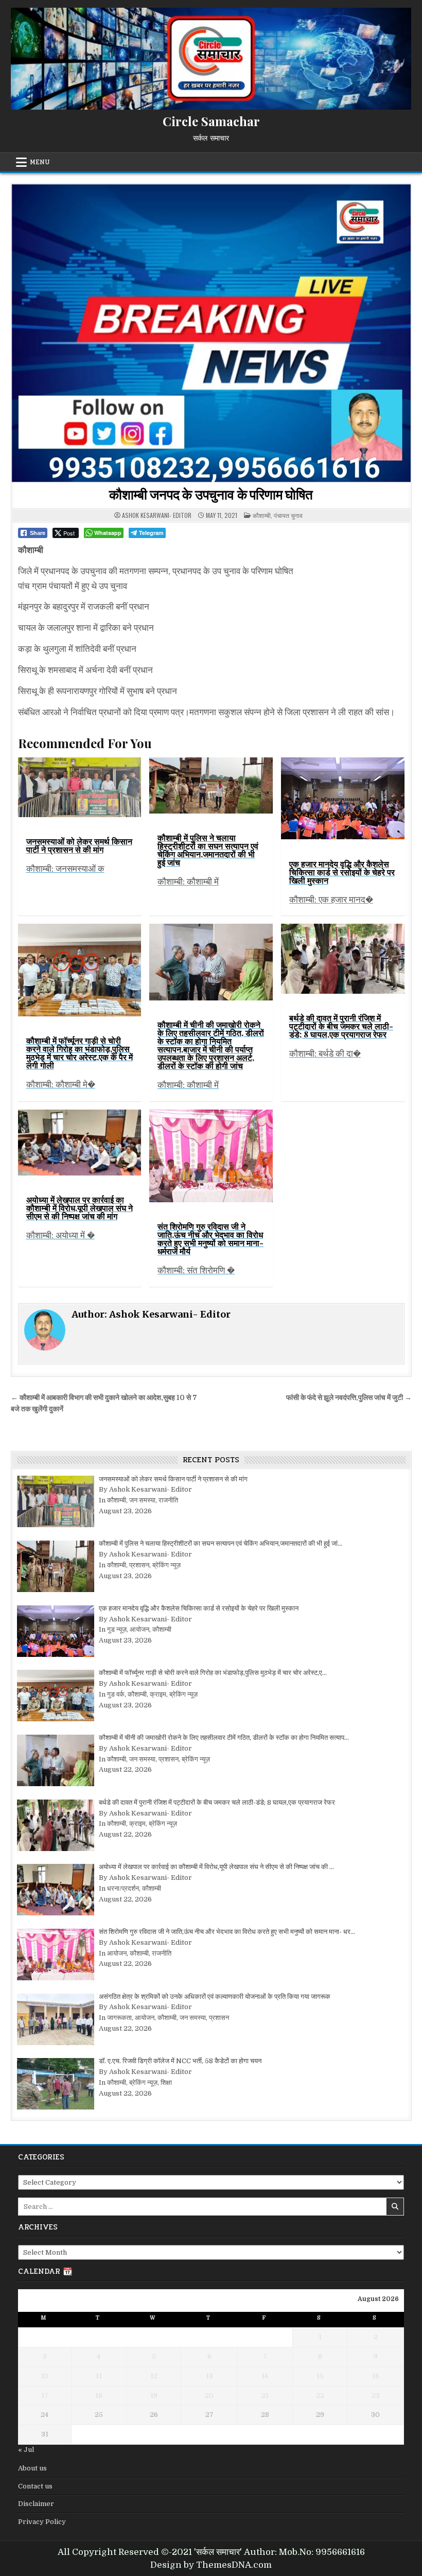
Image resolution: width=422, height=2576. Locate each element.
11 (99, 2376)
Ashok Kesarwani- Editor (157, 515)
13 (209, 2376)
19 (154, 2396)
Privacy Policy (42, 2522)
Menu (40, 162)
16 (376, 2376)
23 (376, 2396)
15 (320, 2376)
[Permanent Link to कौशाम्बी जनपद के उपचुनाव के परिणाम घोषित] (211, 333)
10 (45, 2376)
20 (209, 2396)
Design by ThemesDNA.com (211, 2565)
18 (99, 2396)
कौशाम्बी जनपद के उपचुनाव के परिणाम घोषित (211, 494)
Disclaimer (36, 2504)
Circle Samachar (211, 121)
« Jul (26, 2450)
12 (154, 2376)
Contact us (35, 2486)
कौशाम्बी (262, 515)
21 (265, 2396)
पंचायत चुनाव (288, 515)
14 (265, 2376)
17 (45, 2396)
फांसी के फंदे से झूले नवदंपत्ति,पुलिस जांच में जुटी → (349, 1398)
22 (320, 2396)
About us (32, 2468)
